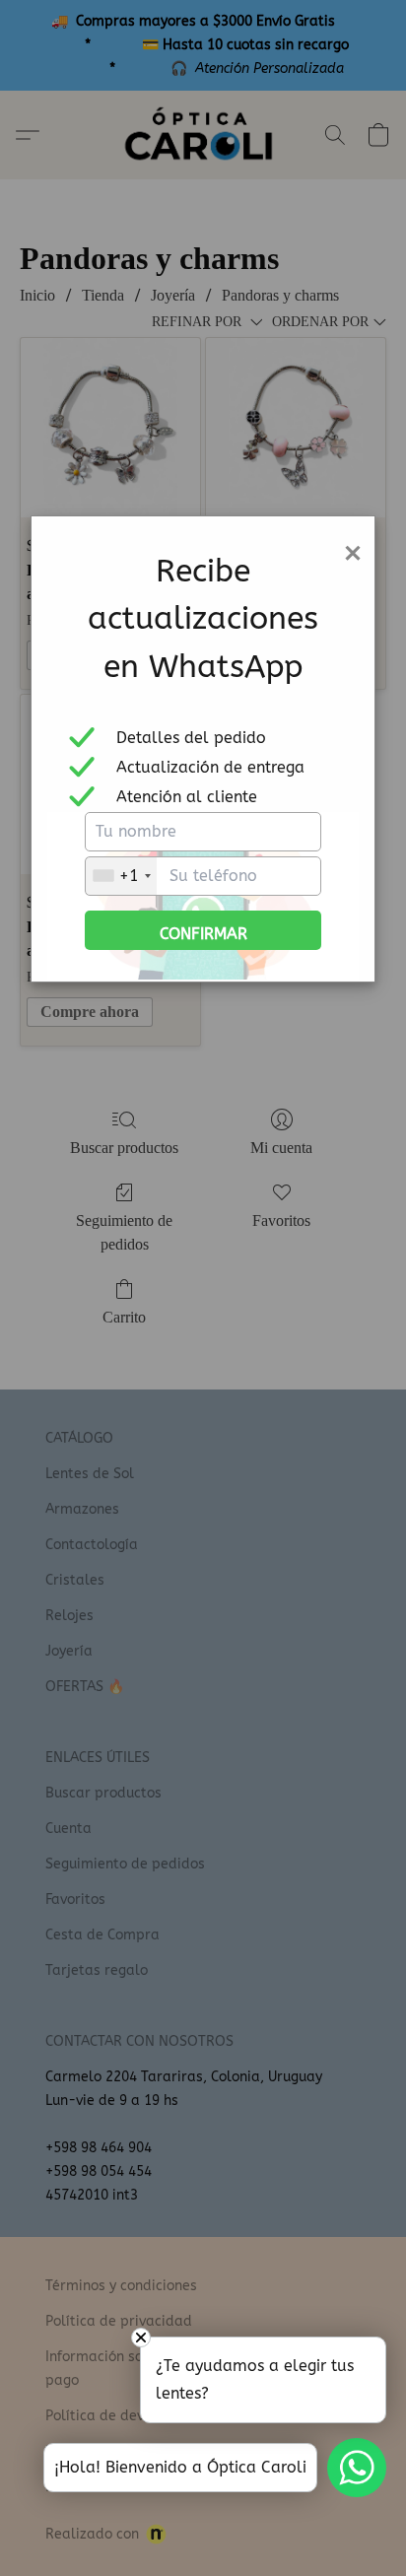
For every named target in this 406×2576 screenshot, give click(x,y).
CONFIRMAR (203, 934)
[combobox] (121, 876)
